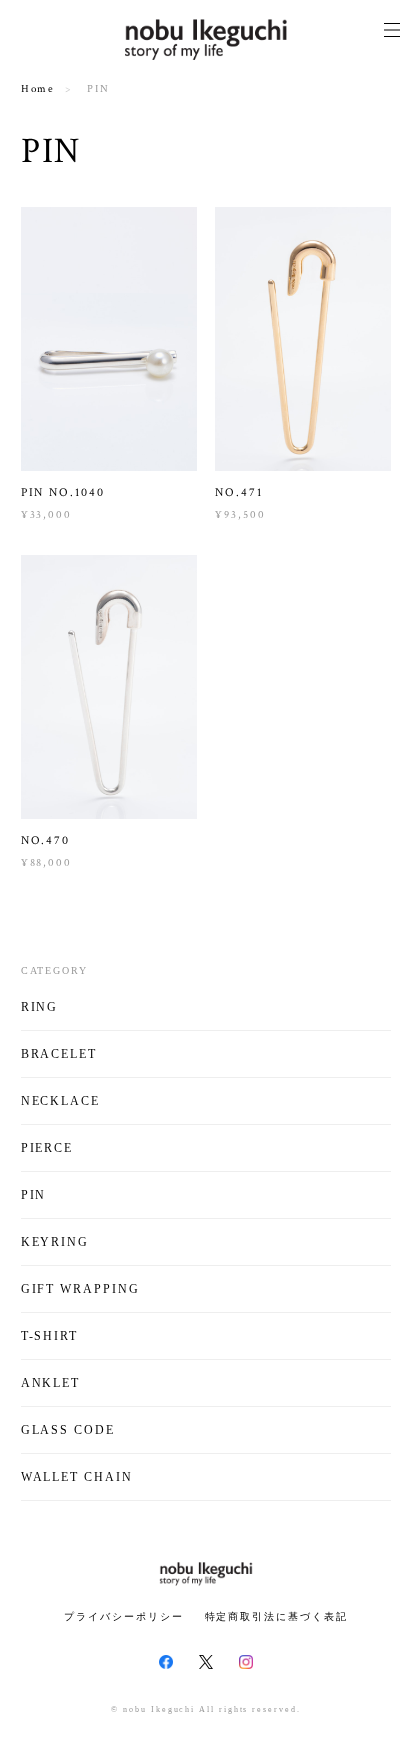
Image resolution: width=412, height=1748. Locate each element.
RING (40, 1007)
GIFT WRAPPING (80, 1289)
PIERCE (47, 1148)
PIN (34, 1195)
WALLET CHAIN (77, 1477)
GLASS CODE (68, 1430)
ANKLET (51, 1383)
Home (38, 89)
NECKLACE (60, 1101)
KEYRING (55, 1242)
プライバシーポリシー (123, 1616)
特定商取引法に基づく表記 (276, 1616)
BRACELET (59, 1054)
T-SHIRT (49, 1336)
